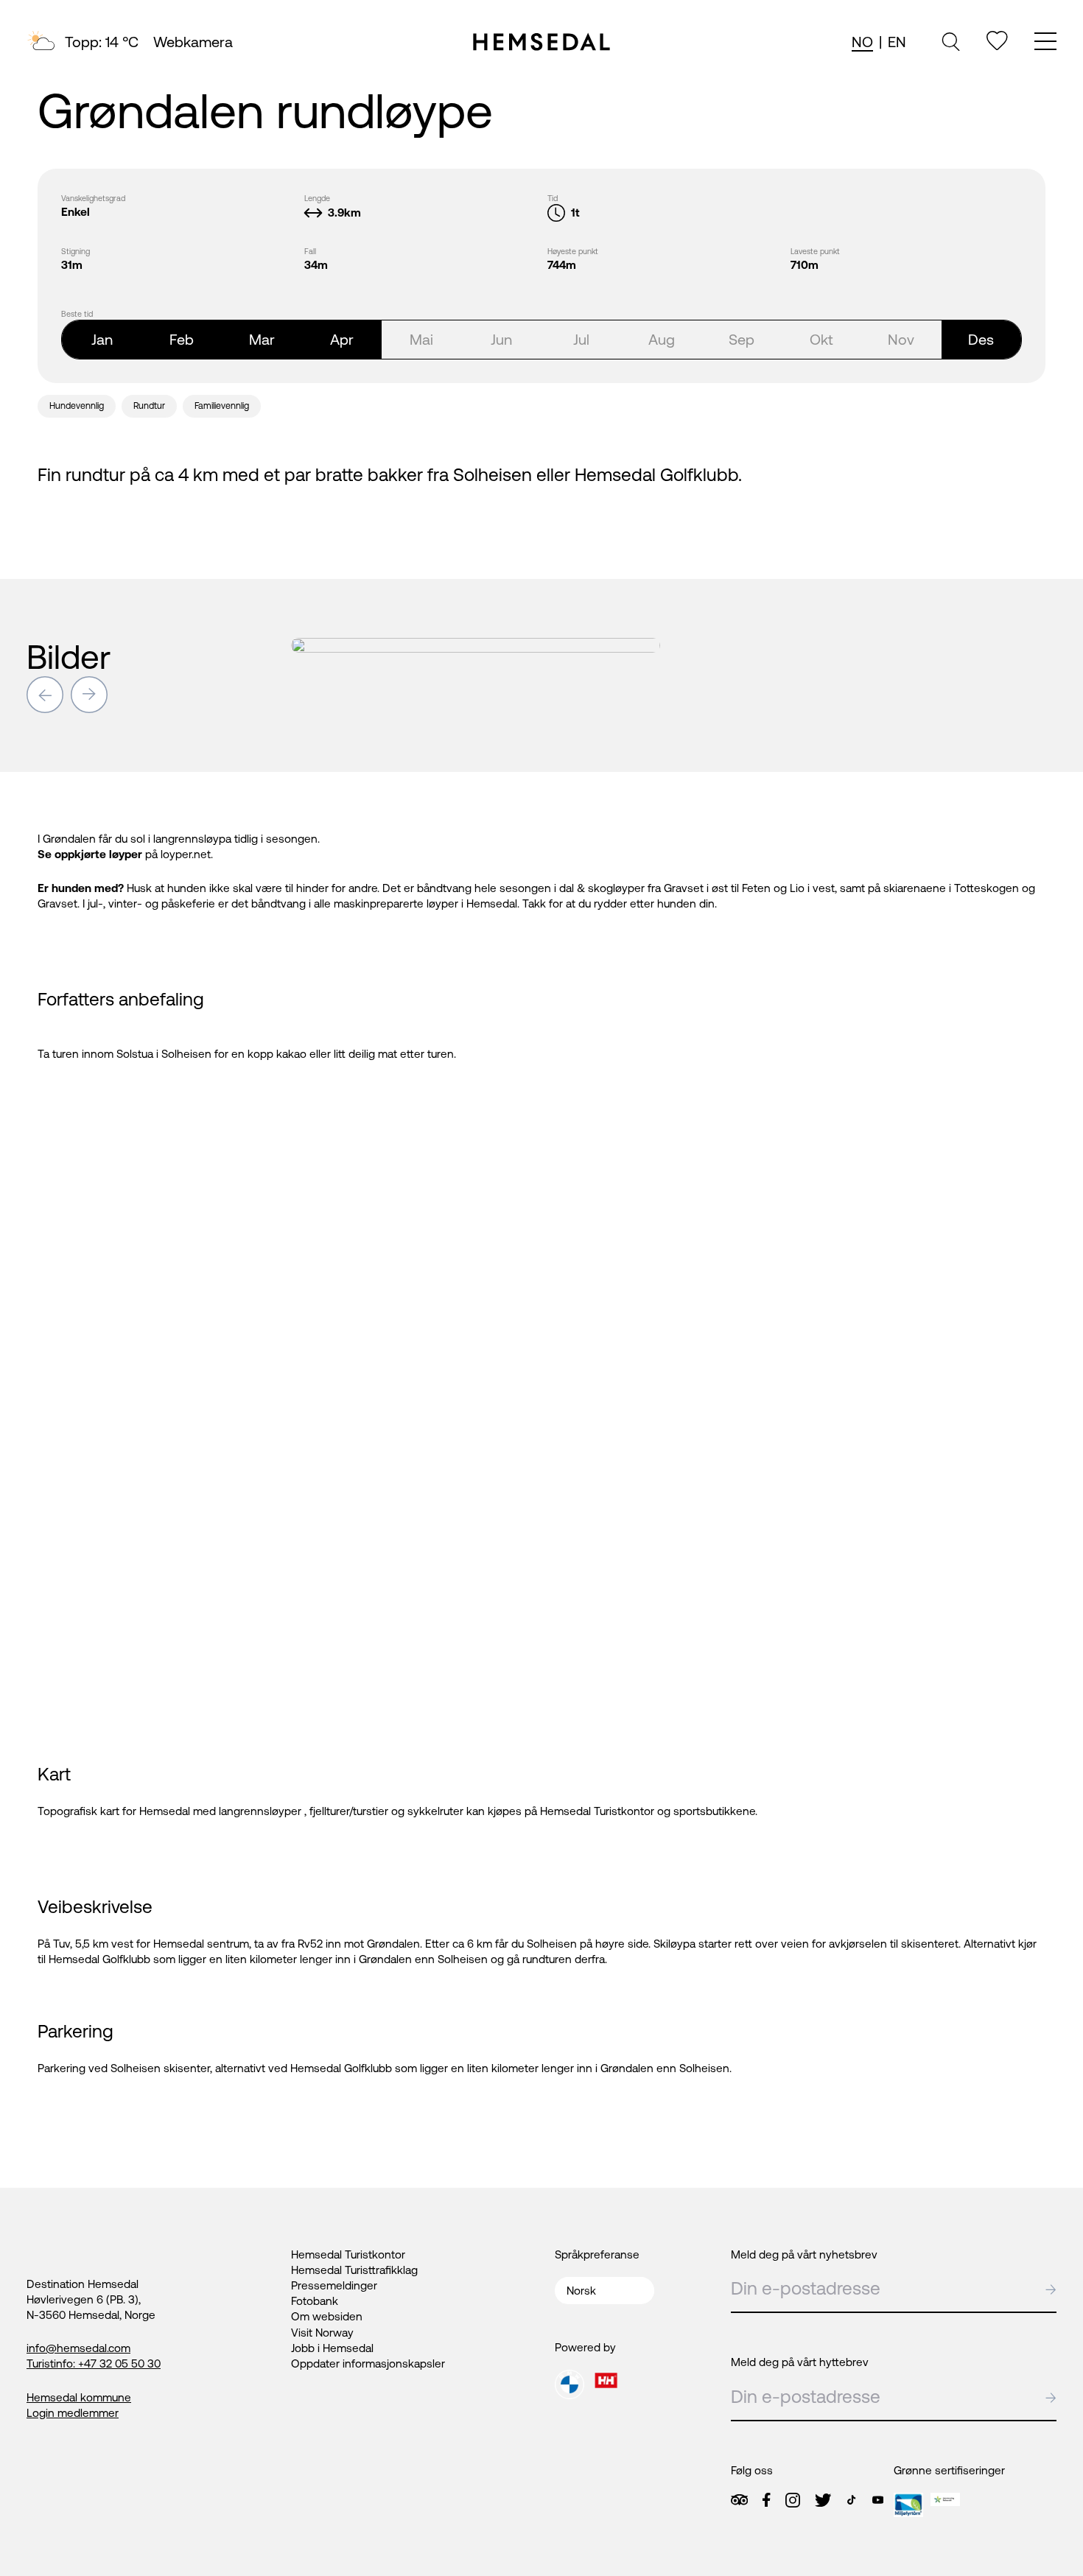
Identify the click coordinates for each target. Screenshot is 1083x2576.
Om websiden (327, 2316)
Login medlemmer (73, 2413)
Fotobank (315, 2301)
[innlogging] (997, 41)
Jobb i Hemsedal (332, 2348)
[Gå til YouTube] (878, 2500)
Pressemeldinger (334, 2285)
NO (862, 42)
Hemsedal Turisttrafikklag (354, 2270)
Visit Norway (322, 2333)
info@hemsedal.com (78, 2348)
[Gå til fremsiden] (541, 42)
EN (897, 42)
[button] (45, 695)
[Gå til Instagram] (793, 2500)
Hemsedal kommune (79, 2397)
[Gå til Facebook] (766, 2500)
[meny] (1045, 43)
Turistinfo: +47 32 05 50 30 (94, 2363)
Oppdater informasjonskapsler (368, 2363)
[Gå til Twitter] (823, 2500)
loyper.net (186, 854)
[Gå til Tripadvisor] (739, 2500)
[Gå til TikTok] (851, 2500)
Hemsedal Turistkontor (348, 2254)
